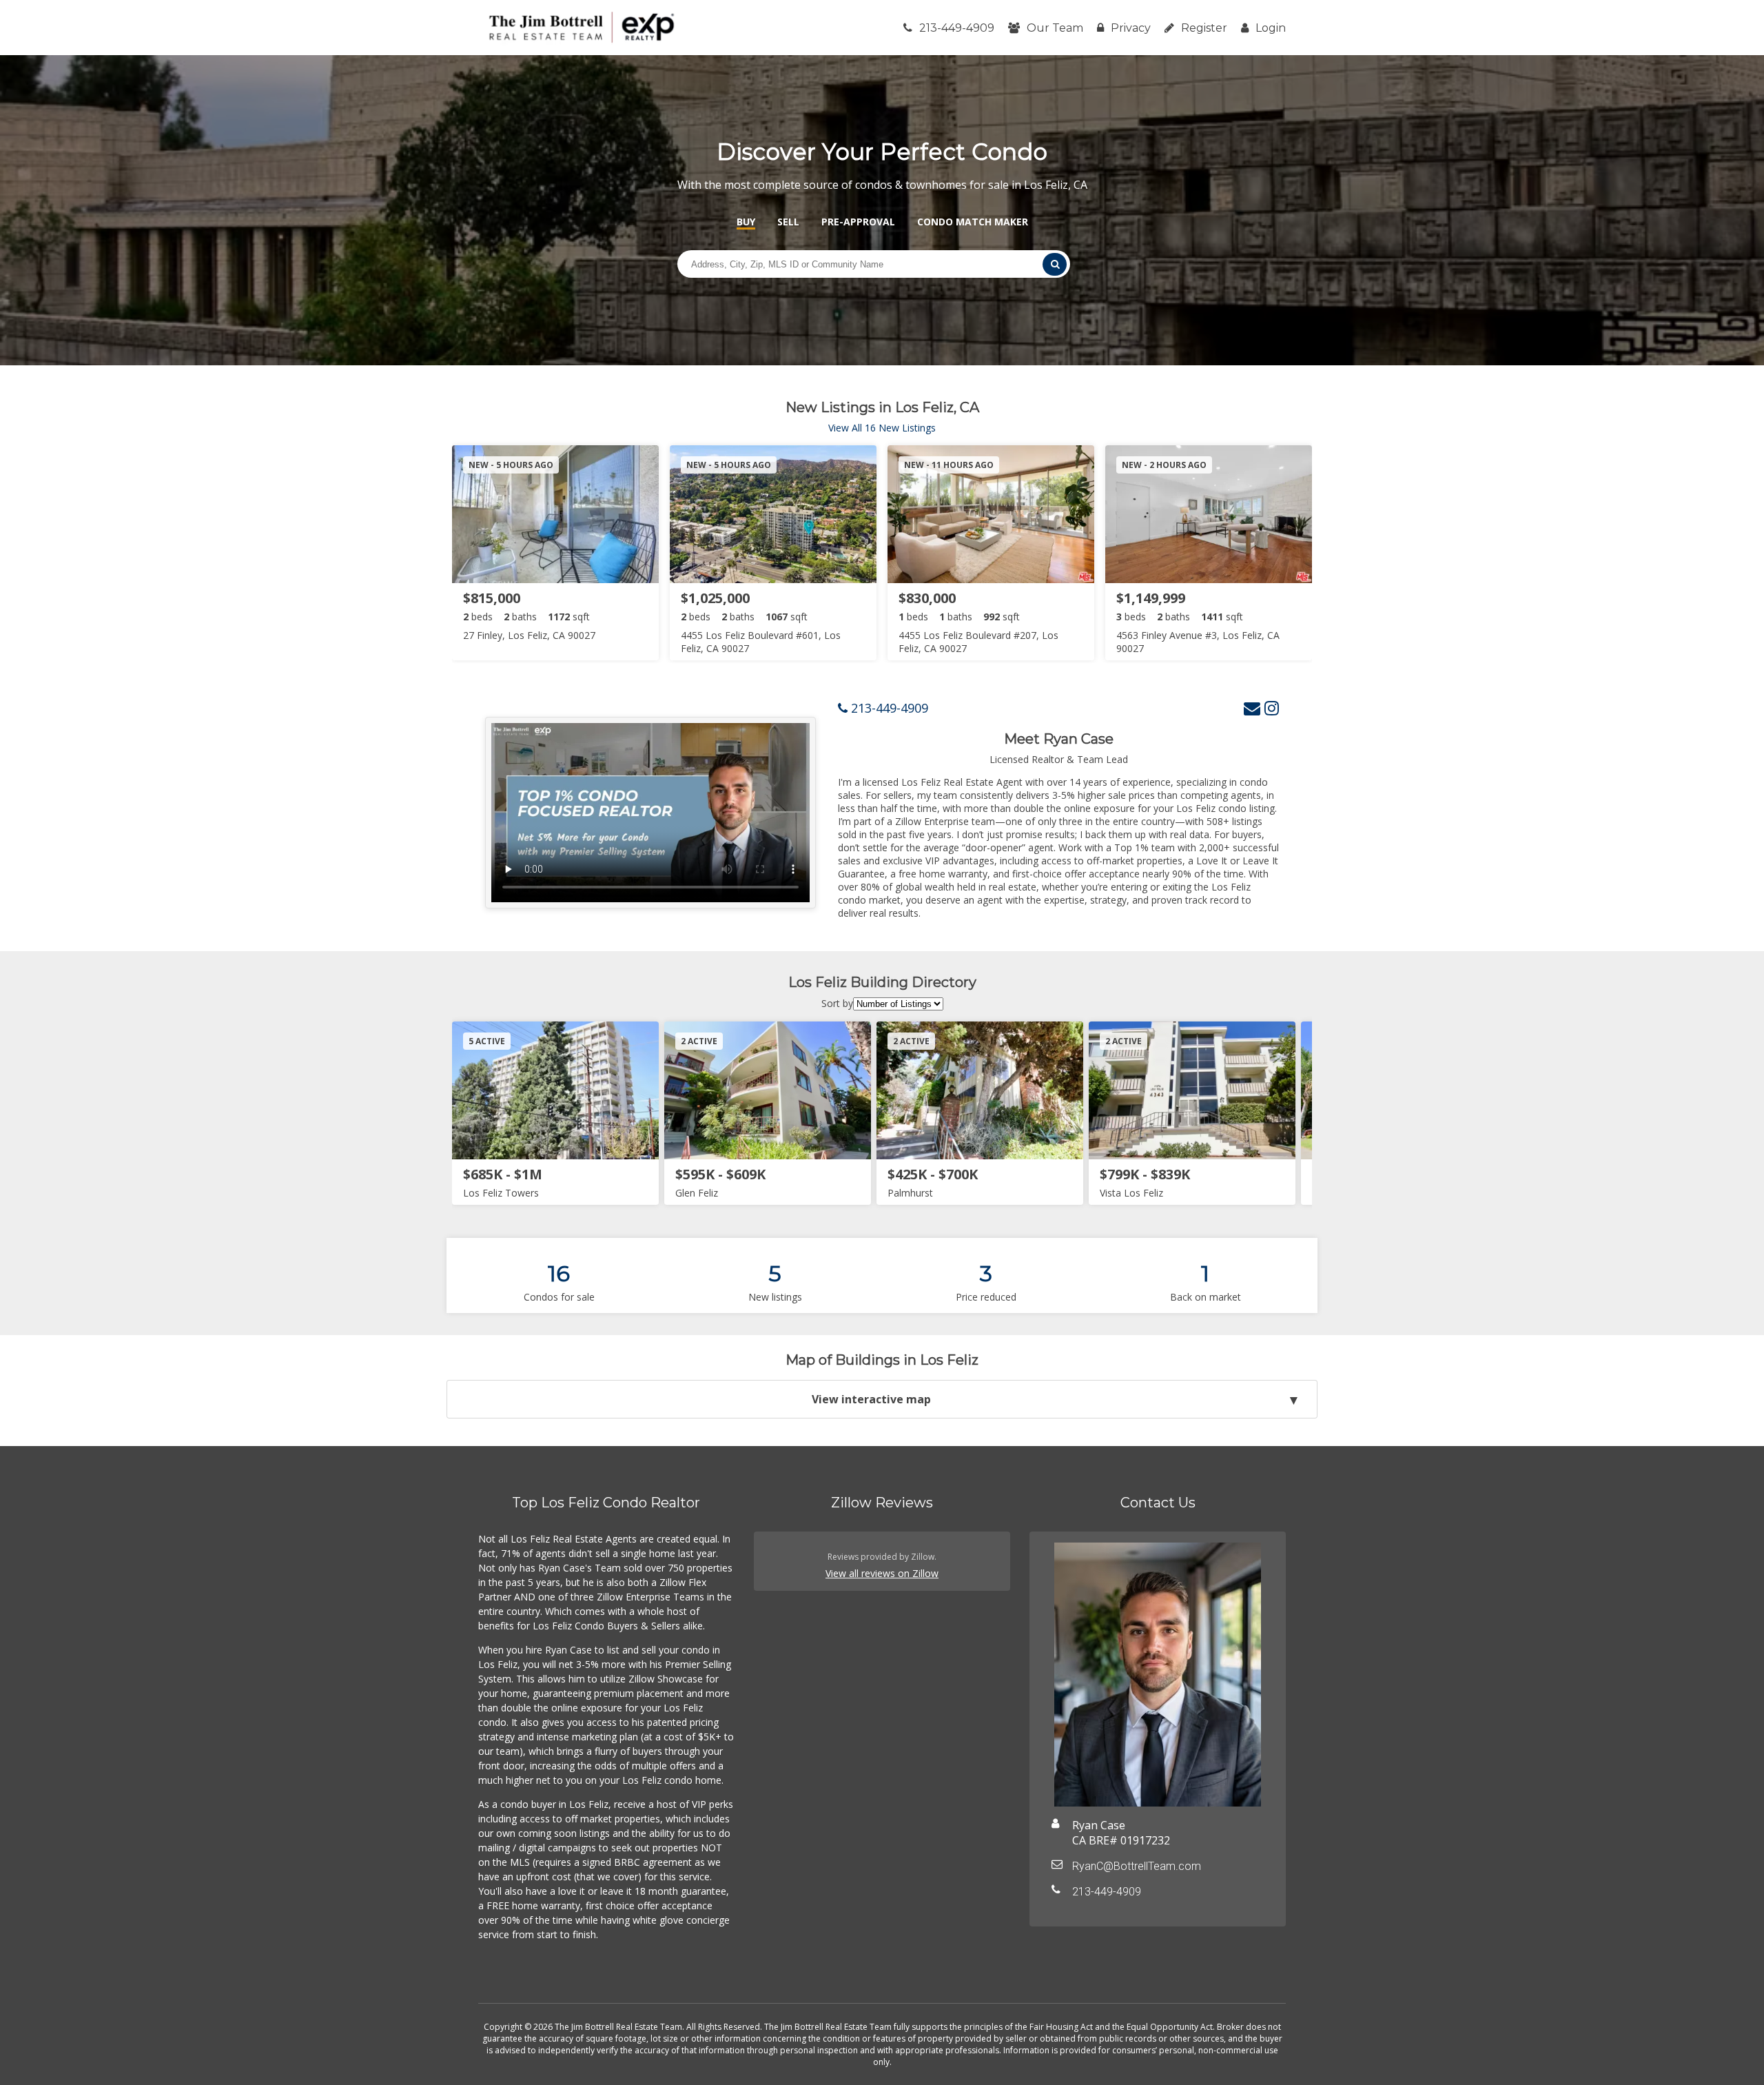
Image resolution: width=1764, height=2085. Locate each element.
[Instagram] (1272, 708)
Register (1204, 28)
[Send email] (1252, 708)
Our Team (1055, 28)
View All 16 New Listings (882, 428)
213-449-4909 (957, 28)
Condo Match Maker (973, 222)
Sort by (837, 1003)
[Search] (1054, 264)
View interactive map (871, 1399)
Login (1271, 28)
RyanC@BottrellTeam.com (1137, 1866)
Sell (788, 222)
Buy (746, 222)
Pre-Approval (858, 222)
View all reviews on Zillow (882, 1573)
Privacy (1131, 28)
